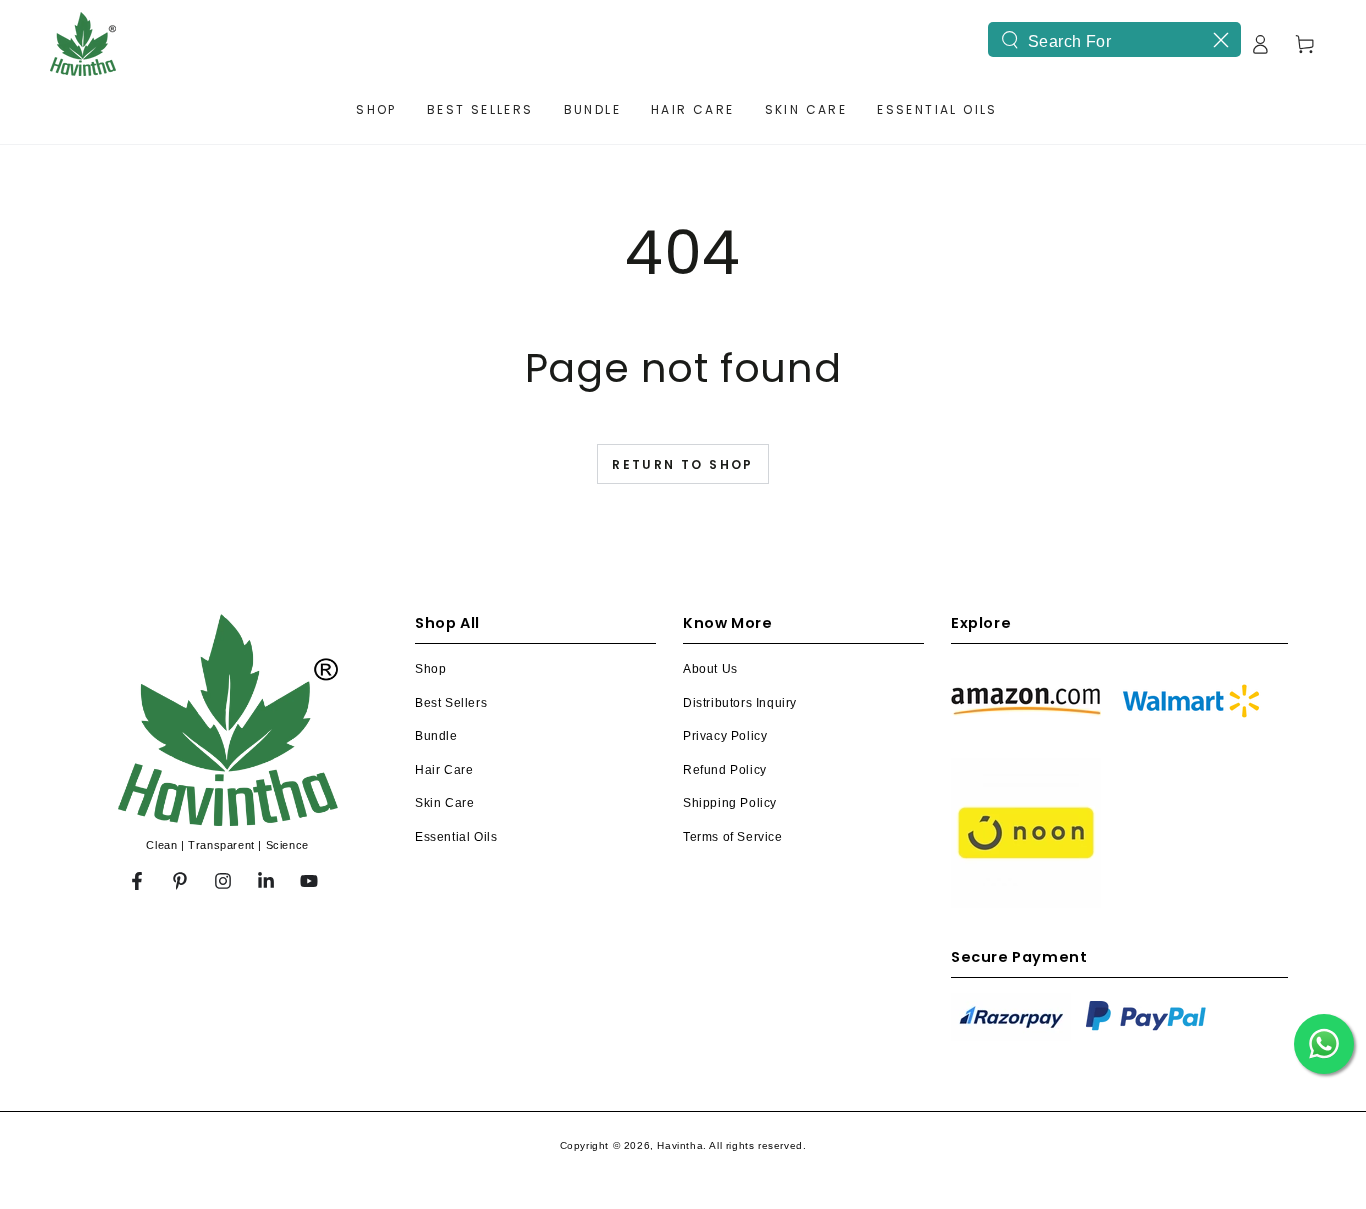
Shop (430, 669)
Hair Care (444, 770)
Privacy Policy (725, 736)
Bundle (436, 736)
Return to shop (683, 464)
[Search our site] (1010, 40)
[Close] (1221, 40)
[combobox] (1114, 39)
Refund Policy (725, 770)
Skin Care (444, 803)
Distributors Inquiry (740, 703)
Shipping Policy (730, 803)
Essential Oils (456, 837)
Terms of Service (733, 837)
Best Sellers (451, 703)
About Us (710, 669)
